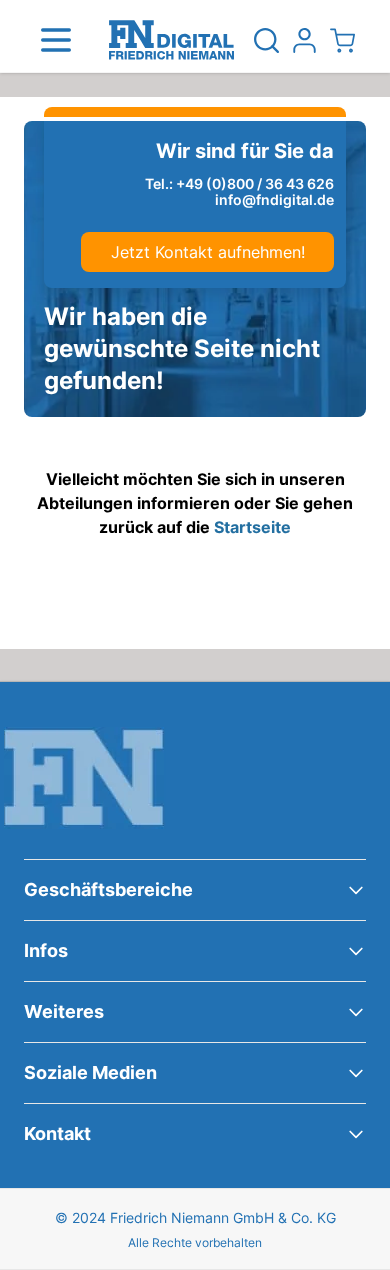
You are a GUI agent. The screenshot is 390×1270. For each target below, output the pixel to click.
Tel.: (239, 184)
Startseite (252, 527)
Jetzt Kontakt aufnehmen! (208, 252)
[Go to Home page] (171, 40)
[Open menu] (56, 40)
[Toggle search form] (266, 40)
